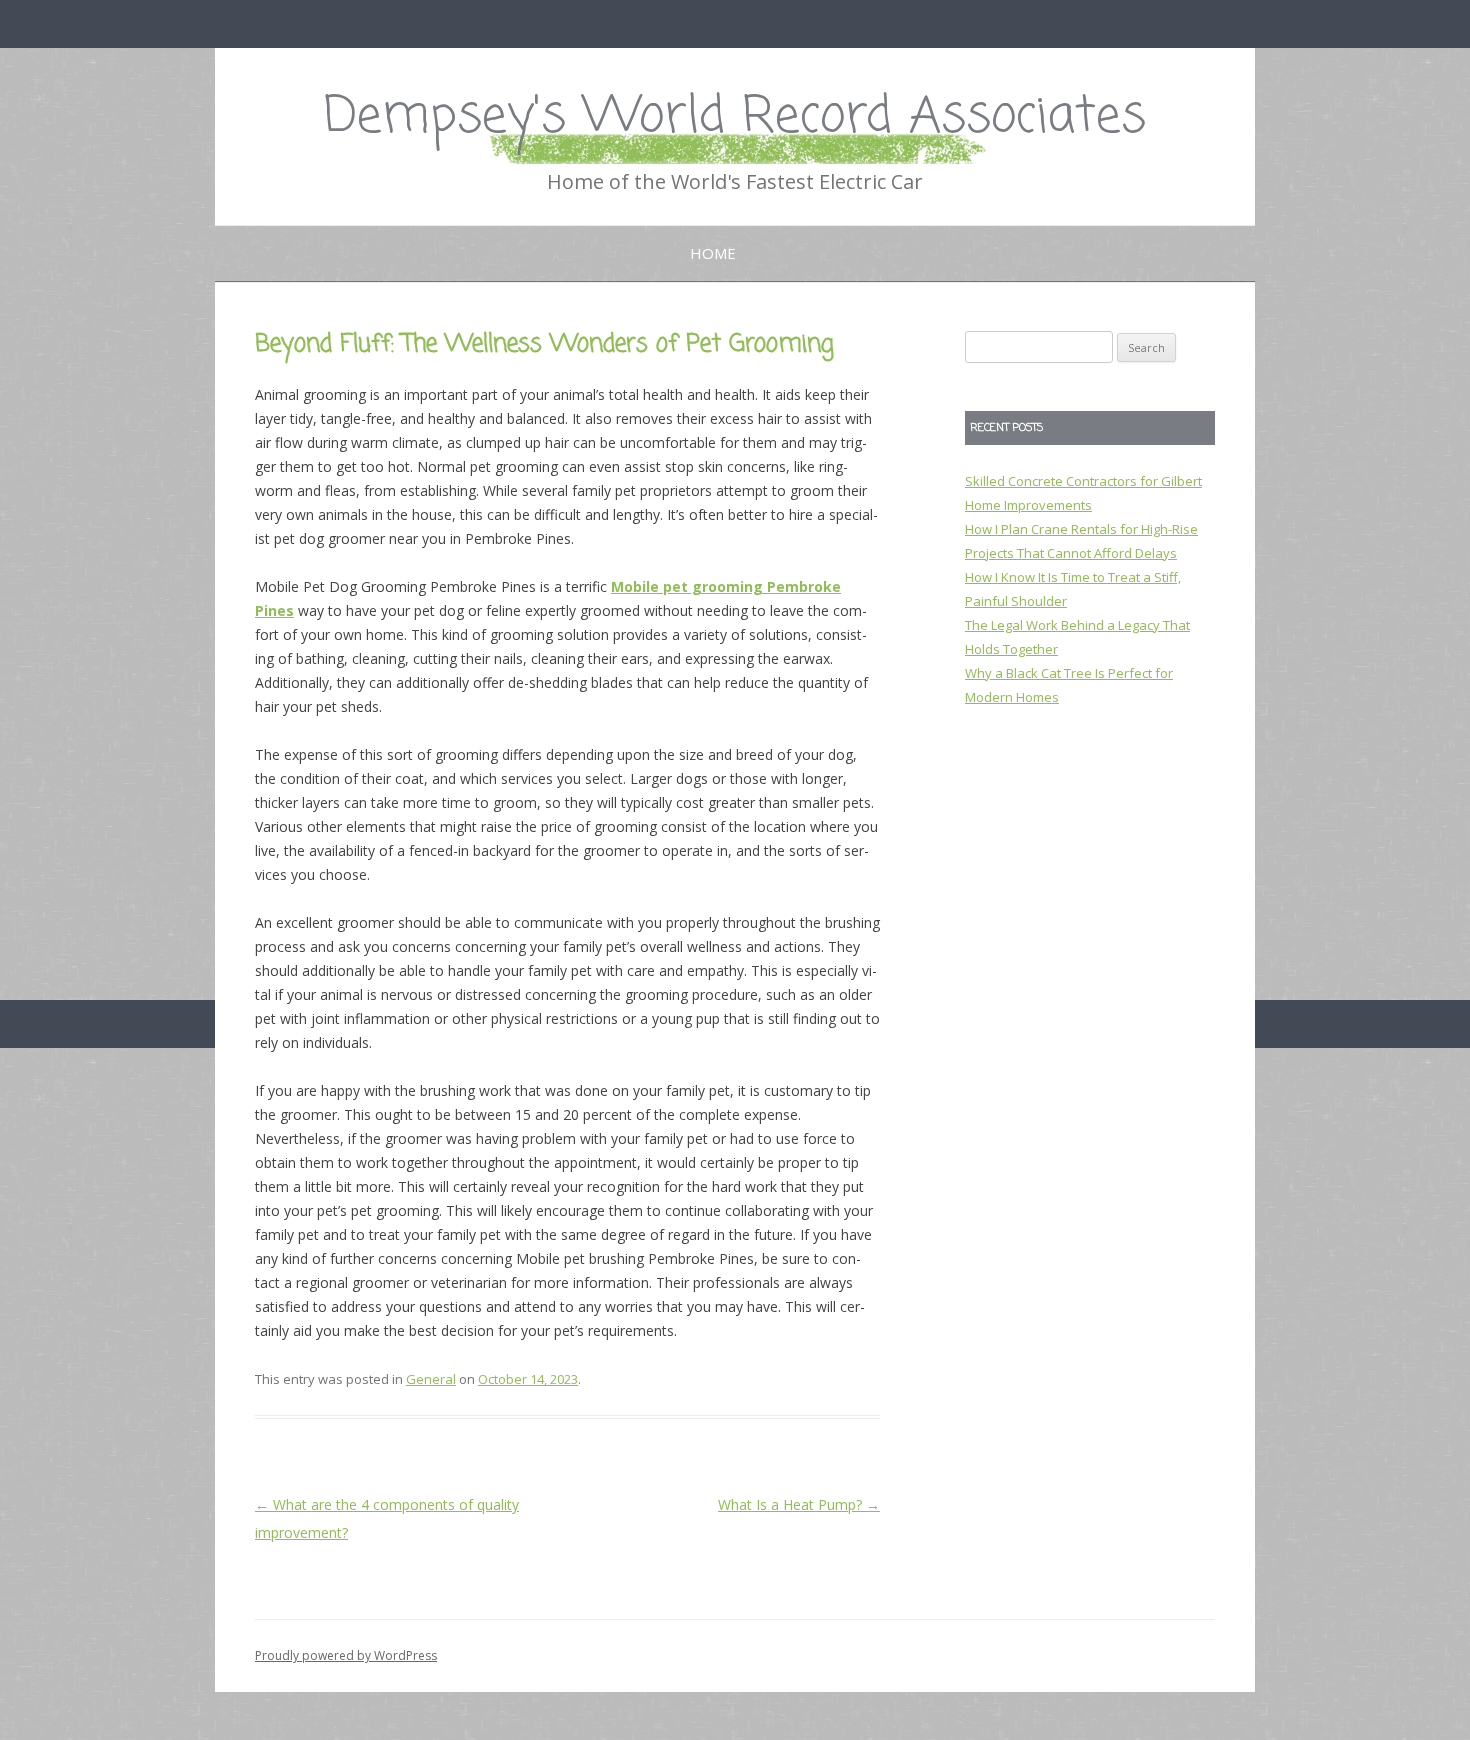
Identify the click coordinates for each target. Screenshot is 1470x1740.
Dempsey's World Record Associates (735, 117)
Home (713, 253)
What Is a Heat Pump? (799, 1504)
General (431, 1379)
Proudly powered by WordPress (346, 1655)
